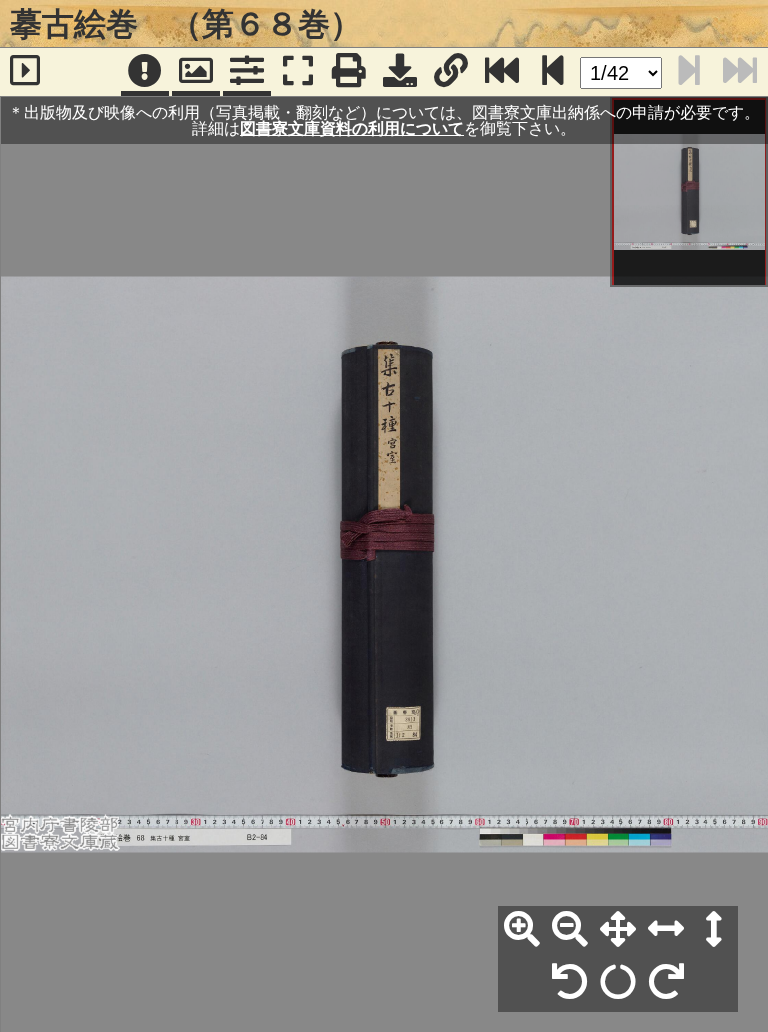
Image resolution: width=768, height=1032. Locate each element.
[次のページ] (553, 72)
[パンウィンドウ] (196, 72)
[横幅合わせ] (666, 930)
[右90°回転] (666, 983)
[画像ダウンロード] (400, 72)
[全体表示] (618, 930)
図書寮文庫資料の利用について (352, 128)
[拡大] (522, 930)
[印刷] (349, 72)
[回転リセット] (618, 983)
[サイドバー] (25, 72)
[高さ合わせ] (714, 930)
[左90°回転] (570, 983)
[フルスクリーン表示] (298, 72)
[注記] (145, 72)
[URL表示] (451, 72)
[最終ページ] (502, 72)
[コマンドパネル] (247, 72)
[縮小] (570, 930)
